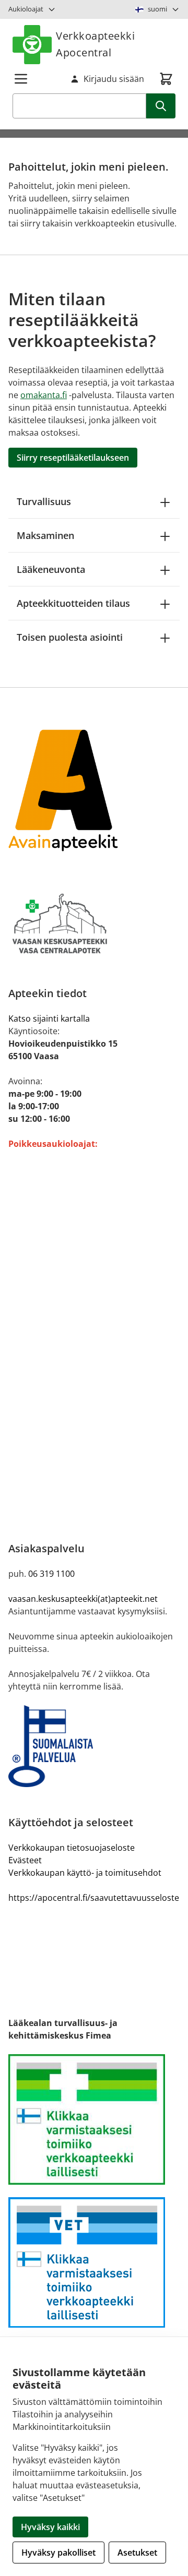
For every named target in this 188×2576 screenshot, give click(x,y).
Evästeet (25, 1860)
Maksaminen (45, 535)
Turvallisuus (44, 501)
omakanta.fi (44, 395)
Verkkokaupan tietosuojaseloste (72, 1848)
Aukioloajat (26, 9)
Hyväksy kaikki (50, 2527)
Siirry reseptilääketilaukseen (73, 458)
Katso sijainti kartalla (49, 1019)
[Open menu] (21, 79)
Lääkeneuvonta (51, 569)
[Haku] (161, 106)
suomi (157, 9)
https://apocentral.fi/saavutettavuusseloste (94, 1898)
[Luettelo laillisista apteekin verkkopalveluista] (94, 2119)
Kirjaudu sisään (114, 79)
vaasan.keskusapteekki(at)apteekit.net (83, 1599)
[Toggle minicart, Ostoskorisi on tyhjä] (166, 79)
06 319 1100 (51, 1574)
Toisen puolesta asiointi (70, 637)
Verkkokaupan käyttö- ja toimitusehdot (85, 1873)
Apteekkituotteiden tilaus (73, 603)
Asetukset (137, 2553)
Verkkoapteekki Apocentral (95, 44)
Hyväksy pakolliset (58, 2553)
